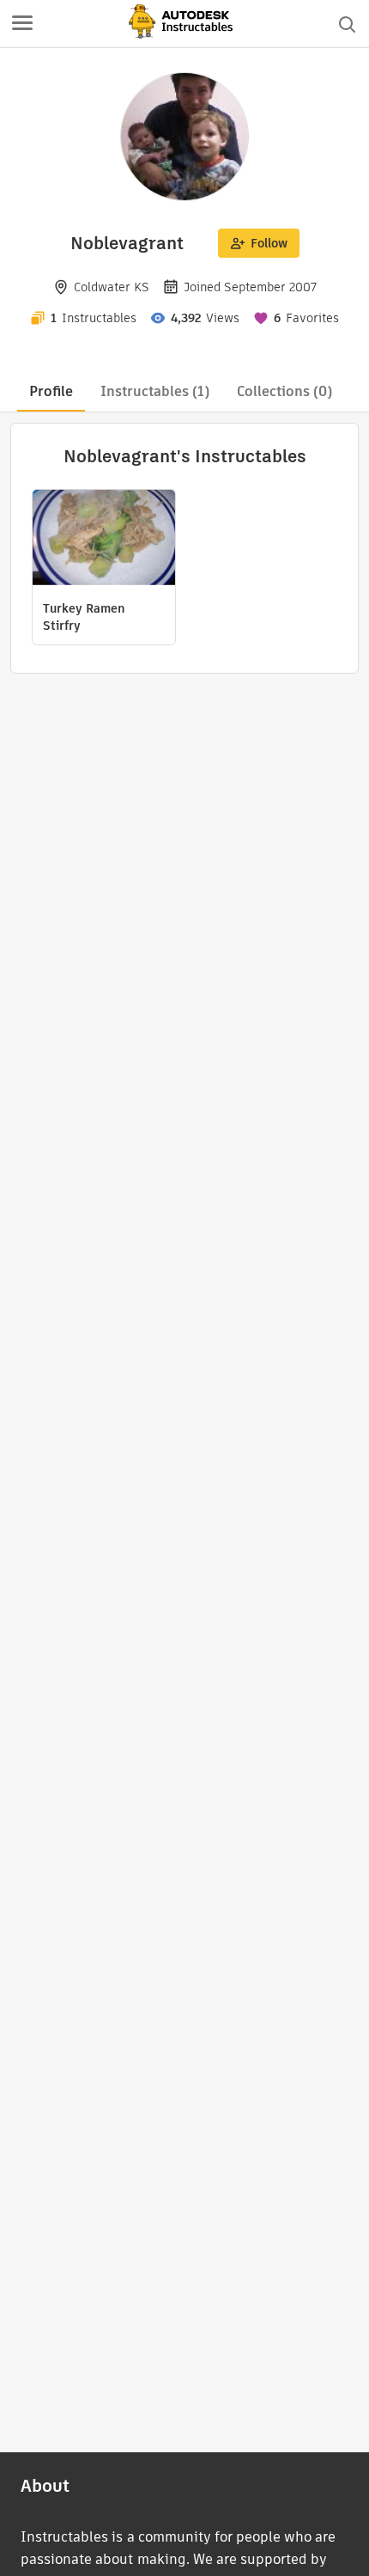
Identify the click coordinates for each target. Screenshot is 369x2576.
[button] (22, 24)
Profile (51, 391)
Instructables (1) (155, 391)
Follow (269, 243)
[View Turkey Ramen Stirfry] (104, 540)
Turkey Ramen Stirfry (84, 617)
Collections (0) (284, 391)
